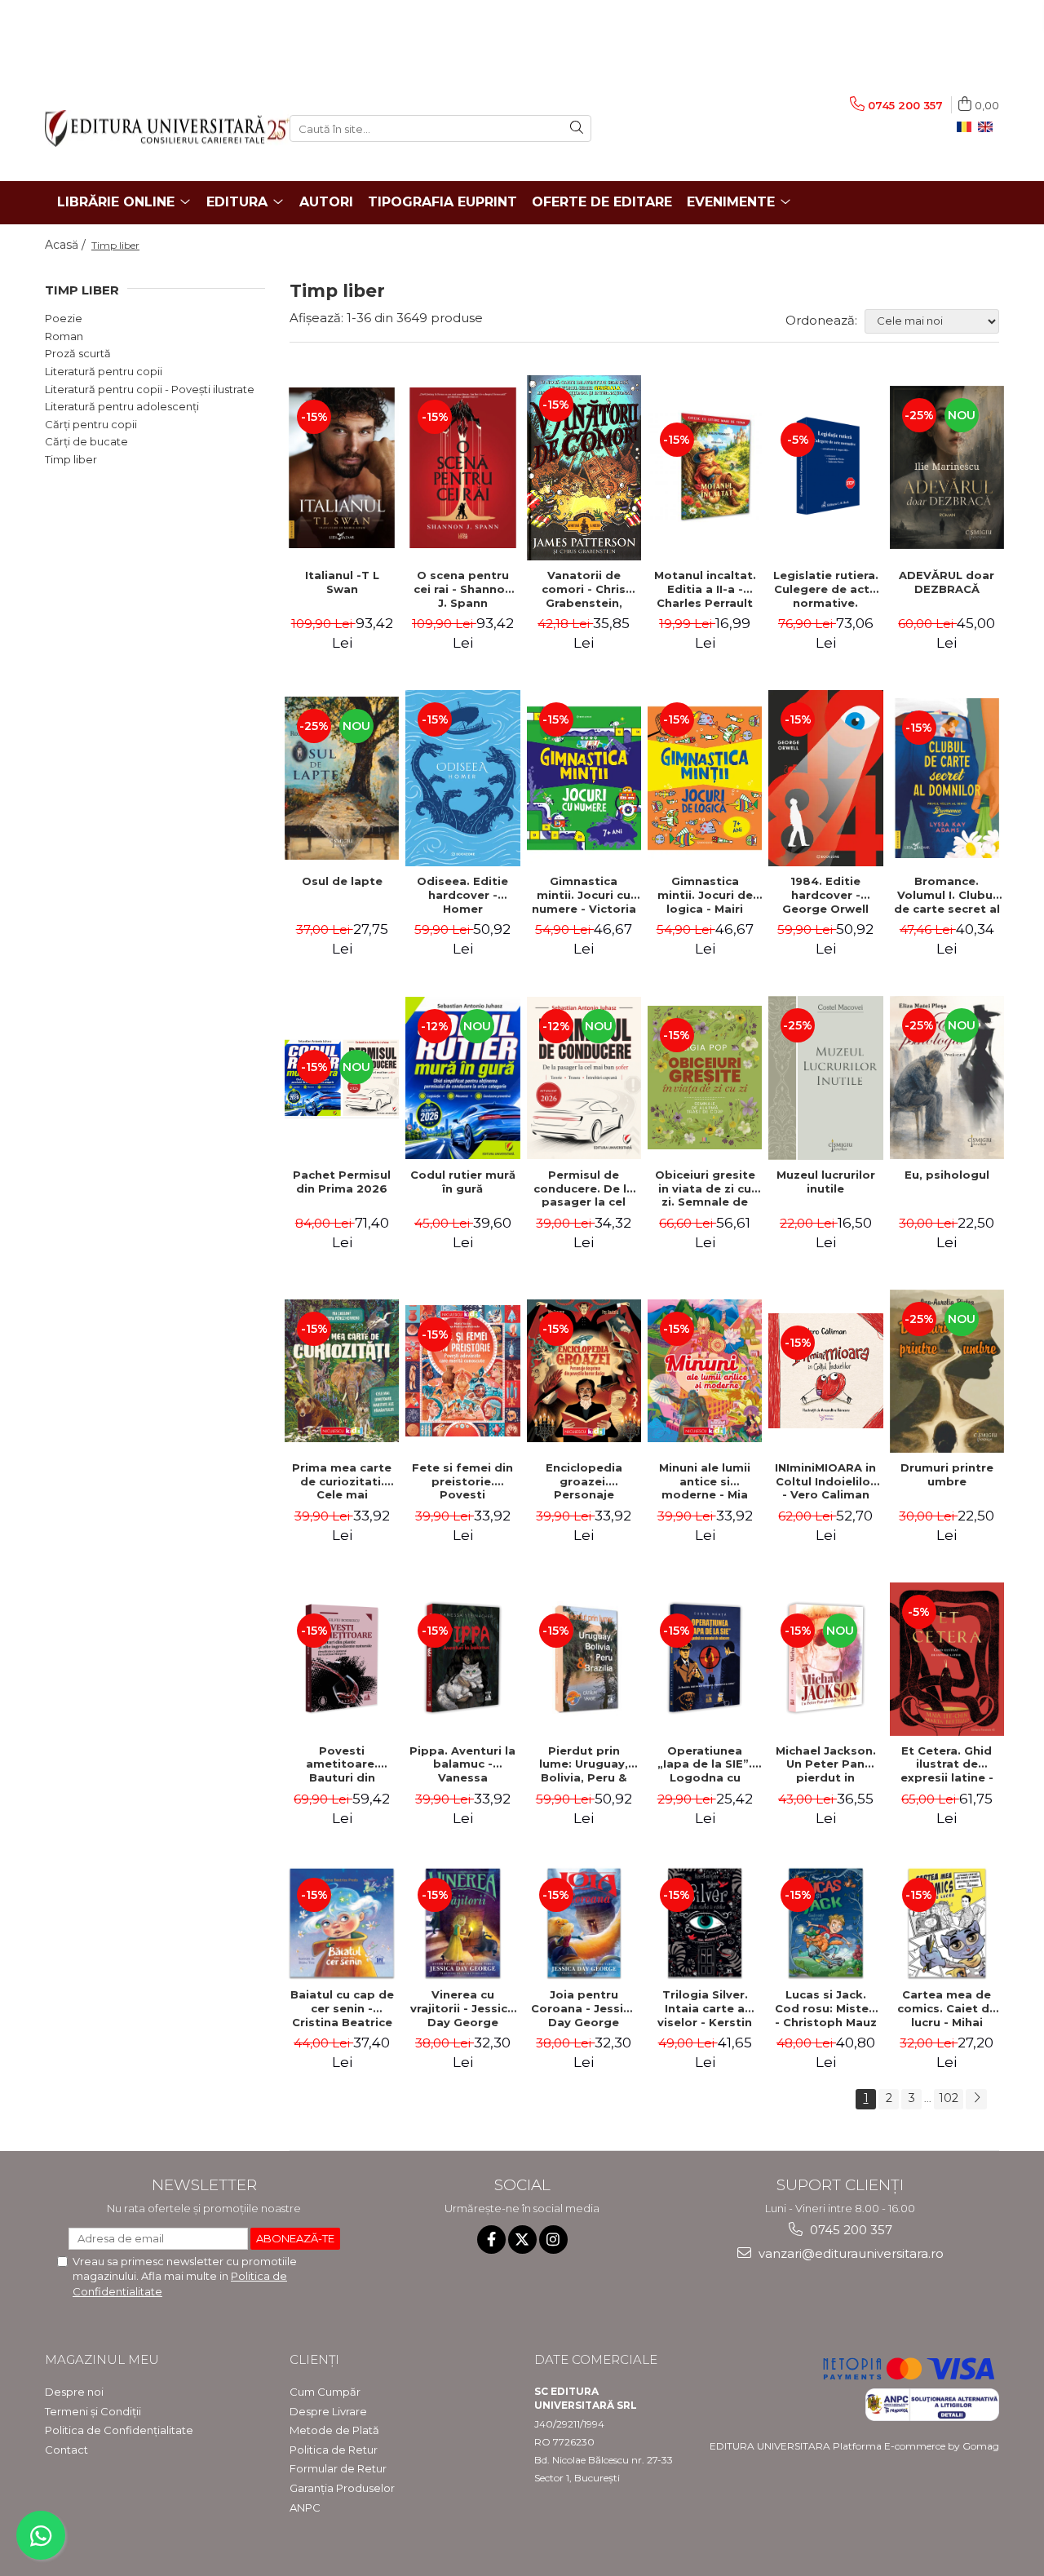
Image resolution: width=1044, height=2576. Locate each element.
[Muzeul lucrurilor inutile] (825, 1078)
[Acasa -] (155, 128)
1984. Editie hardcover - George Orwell (825, 895)
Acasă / (67, 245)
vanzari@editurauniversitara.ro (849, 2253)
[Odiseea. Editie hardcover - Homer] (462, 778)
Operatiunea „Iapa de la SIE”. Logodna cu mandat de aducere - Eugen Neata (705, 1764)
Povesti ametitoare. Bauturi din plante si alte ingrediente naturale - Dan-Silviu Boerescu (342, 1764)
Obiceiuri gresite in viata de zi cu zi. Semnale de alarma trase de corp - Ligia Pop (705, 1188)
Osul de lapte (342, 881)
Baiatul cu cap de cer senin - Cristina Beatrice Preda (342, 2008)
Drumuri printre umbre (947, 1474)
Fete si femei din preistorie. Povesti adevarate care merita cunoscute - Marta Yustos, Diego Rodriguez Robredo (462, 1481)
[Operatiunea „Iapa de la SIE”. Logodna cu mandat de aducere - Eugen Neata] (705, 1658)
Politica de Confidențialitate (119, 2430)
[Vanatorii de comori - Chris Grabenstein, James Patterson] (584, 468)
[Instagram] (553, 2240)
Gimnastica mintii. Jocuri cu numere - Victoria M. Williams (584, 895)
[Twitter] (522, 2240)
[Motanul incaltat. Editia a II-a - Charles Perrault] (705, 467)
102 (949, 2098)
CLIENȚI (314, 2359)
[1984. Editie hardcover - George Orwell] (825, 778)
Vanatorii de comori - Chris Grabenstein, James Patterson (584, 589)
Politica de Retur (334, 2450)
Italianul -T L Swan (342, 582)
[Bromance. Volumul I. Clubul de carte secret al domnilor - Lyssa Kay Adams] (947, 779)
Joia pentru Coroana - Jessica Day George (584, 2008)
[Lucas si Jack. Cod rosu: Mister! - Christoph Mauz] (825, 1923)
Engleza (989, 127)
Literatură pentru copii (104, 371)
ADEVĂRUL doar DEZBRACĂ (947, 582)
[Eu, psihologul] (947, 1078)
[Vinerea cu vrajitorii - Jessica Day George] (462, 1923)
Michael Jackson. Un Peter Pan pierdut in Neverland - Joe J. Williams (826, 1764)
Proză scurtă (78, 353)
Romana (967, 127)
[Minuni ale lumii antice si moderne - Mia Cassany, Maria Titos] (705, 1371)
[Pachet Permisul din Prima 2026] (342, 1078)
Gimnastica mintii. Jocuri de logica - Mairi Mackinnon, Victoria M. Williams (705, 895)
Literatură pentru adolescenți (122, 406)
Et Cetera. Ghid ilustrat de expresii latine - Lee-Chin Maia (947, 1764)
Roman (64, 336)
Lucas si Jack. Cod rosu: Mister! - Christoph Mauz (826, 2008)
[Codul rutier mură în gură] (462, 1078)
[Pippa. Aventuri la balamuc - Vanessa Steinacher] (462, 1658)
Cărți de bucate (86, 441)
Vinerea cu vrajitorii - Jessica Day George (462, 2008)
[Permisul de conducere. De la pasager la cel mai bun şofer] (584, 1078)
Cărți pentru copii (91, 424)
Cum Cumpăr (325, 2392)
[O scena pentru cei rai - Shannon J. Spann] (462, 468)
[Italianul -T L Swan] (342, 468)
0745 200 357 (849, 2230)
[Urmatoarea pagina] (976, 2099)
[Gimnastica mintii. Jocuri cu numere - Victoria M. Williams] (584, 778)
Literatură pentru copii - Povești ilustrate (150, 389)
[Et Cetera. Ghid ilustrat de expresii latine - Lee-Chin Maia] (947, 1659)
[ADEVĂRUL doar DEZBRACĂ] (947, 467)
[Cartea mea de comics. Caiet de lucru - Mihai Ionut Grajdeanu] (947, 1923)
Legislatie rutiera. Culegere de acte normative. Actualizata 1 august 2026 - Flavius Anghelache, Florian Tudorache (826, 589)
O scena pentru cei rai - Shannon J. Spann (463, 589)
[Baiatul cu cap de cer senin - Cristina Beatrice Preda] (342, 1923)
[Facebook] (491, 2240)
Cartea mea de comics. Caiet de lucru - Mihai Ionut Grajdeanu (947, 2008)
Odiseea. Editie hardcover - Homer (462, 895)
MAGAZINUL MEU (102, 2359)
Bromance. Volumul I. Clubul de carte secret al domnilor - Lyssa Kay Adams (947, 895)
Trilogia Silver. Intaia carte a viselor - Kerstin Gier (705, 2008)
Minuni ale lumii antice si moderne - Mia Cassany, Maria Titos (705, 1481)
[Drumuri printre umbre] (947, 1371)
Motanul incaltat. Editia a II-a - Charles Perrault (705, 589)
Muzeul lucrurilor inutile (826, 1182)
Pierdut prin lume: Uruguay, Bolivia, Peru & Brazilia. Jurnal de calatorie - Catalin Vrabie (584, 1764)
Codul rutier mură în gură (463, 1182)
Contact (66, 2450)
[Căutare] (577, 128)
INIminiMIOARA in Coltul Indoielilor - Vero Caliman (825, 1481)
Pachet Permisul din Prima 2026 (342, 1182)
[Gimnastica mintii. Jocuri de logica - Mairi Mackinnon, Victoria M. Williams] (705, 778)
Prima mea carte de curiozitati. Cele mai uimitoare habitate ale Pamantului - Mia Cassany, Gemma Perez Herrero (342, 1481)
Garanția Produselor (342, 2488)
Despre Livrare (328, 2411)
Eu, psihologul (947, 1175)
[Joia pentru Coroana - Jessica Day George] (584, 1923)
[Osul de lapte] (342, 778)
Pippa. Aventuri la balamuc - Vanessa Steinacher (462, 1764)
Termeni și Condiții (93, 2411)
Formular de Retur (338, 2468)
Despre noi (74, 2392)
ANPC (305, 2507)
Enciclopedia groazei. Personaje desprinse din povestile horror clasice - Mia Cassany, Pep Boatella (584, 1481)
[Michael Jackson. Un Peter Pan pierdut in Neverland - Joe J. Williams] (825, 1658)
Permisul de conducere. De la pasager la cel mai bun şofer (584, 1188)
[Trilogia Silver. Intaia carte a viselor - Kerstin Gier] (705, 1923)
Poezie (64, 318)
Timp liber (71, 459)
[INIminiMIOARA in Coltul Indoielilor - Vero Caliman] (825, 1370)
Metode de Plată (334, 2430)
